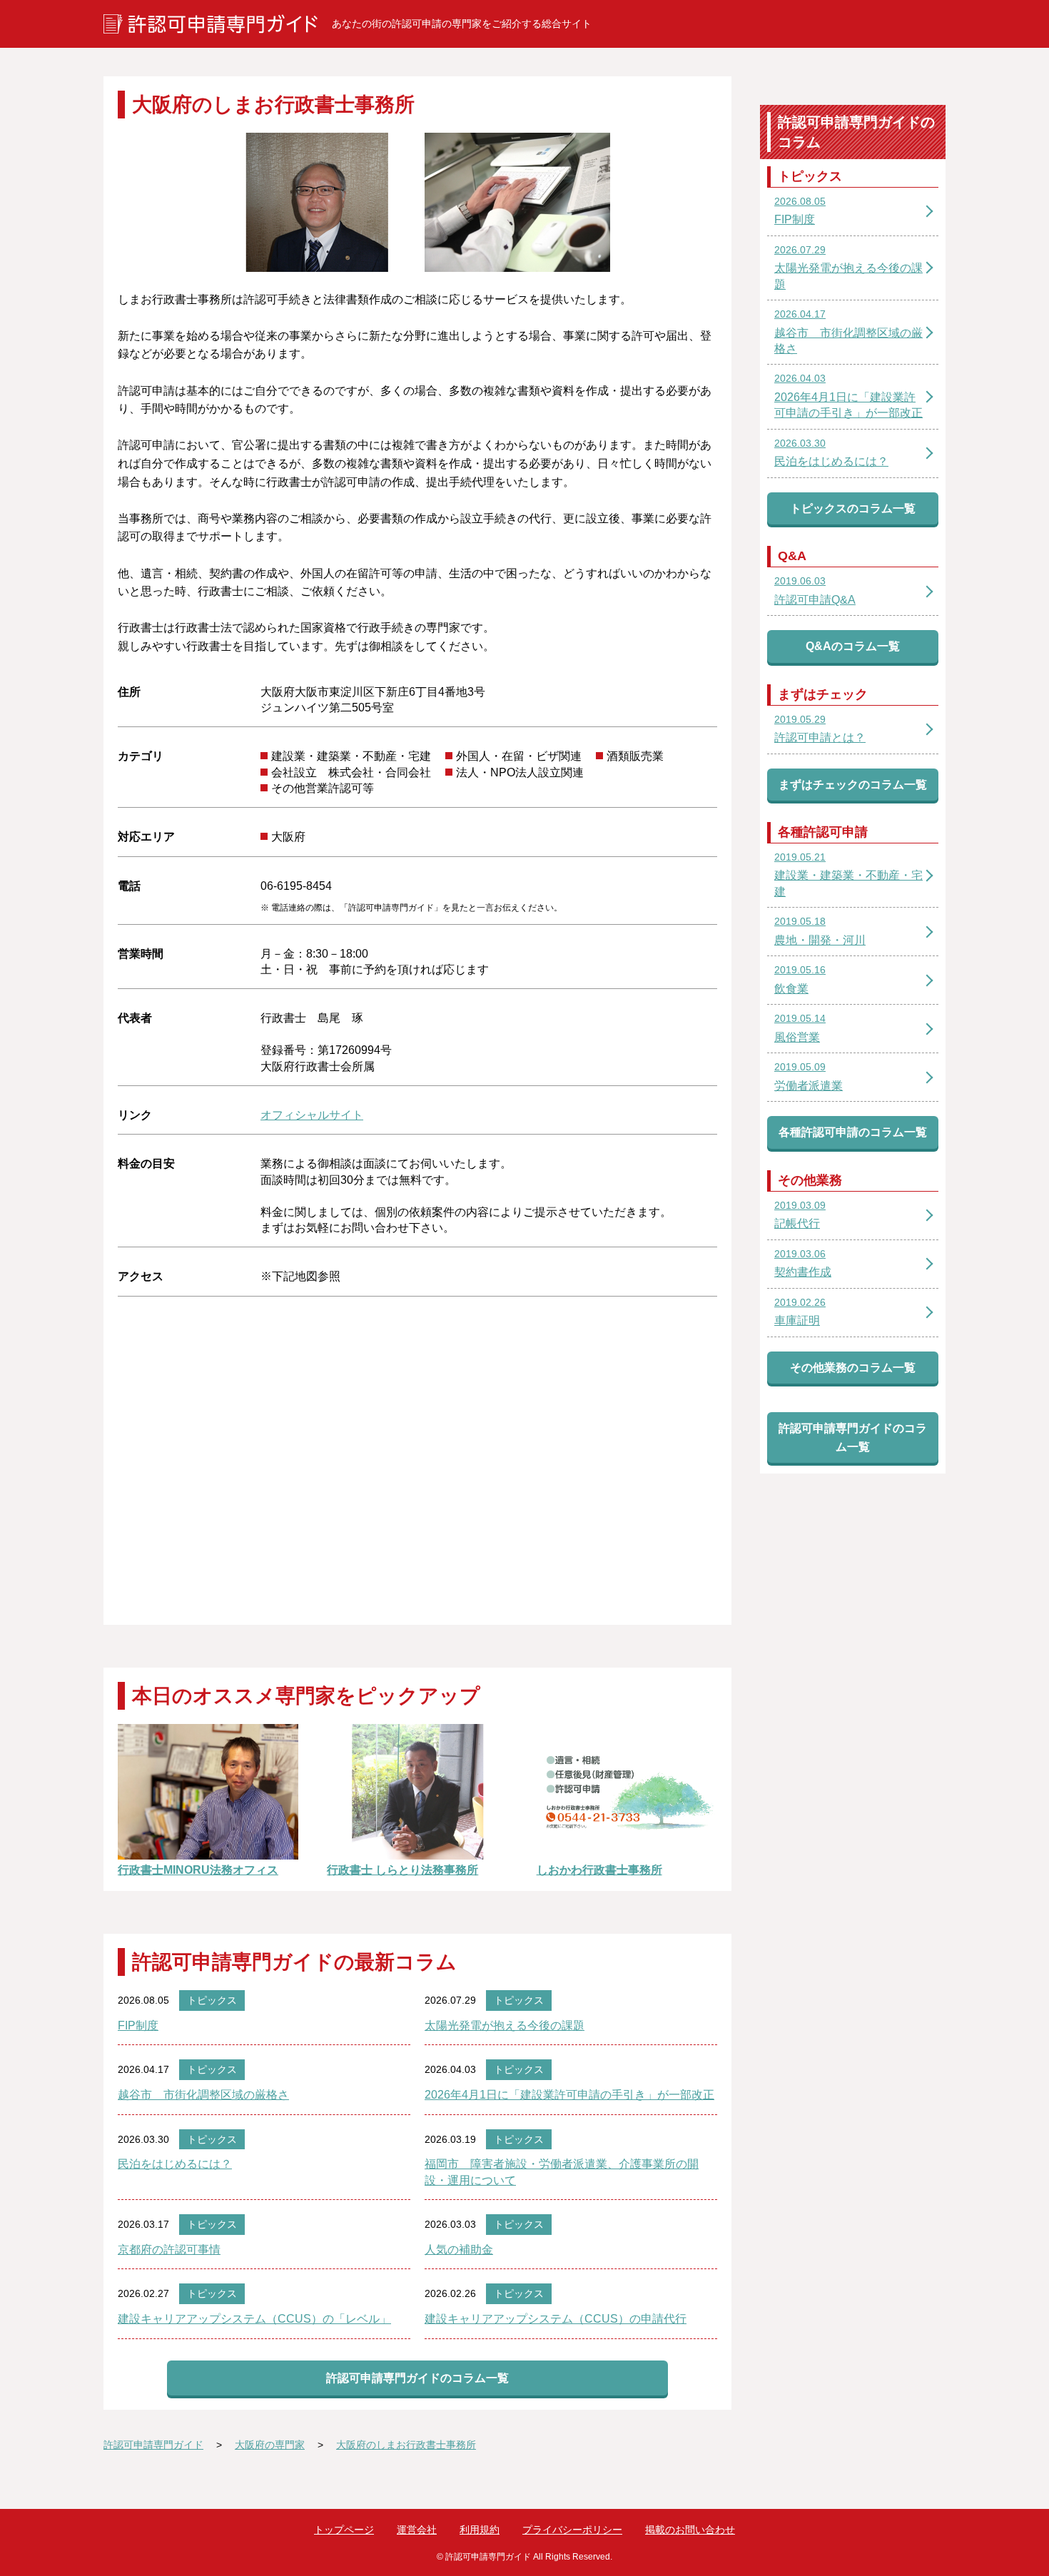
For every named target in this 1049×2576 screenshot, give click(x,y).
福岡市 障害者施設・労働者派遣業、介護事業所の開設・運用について (562, 2172)
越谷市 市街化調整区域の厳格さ (203, 2095)
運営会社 (417, 2530)
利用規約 (480, 2530)
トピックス (212, 2000)
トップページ (344, 2530)
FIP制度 (138, 2025)
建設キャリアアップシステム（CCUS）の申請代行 (556, 2319)
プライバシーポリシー (572, 2530)
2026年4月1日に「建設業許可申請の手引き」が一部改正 (569, 2095)
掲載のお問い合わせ (690, 2530)
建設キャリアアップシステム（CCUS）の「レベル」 (254, 2319)
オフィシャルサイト (312, 1115)
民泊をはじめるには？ (175, 2164)
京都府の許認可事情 (169, 2250)
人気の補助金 (459, 2250)
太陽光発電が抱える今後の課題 (505, 2025)
